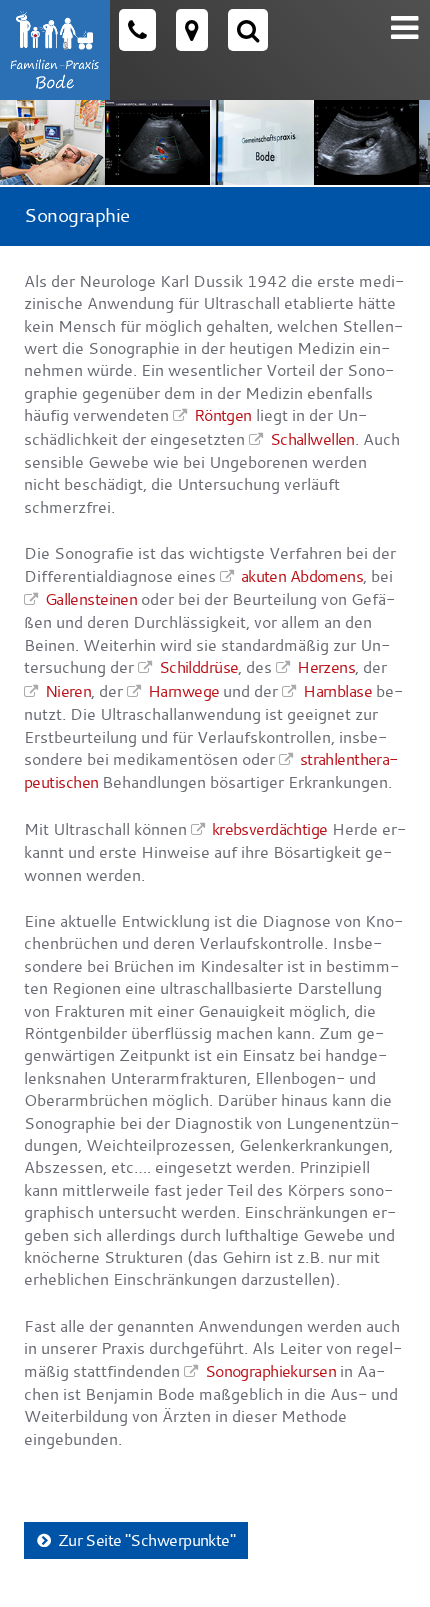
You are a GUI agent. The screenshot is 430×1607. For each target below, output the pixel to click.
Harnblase (337, 690)
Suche (248, 30)
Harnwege (183, 690)
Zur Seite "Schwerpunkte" (147, 1539)
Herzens (326, 666)
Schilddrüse (198, 666)
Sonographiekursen (270, 1370)
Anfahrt (192, 30)
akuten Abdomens (302, 575)
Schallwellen (312, 438)
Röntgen (223, 414)
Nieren (68, 690)
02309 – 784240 (137, 30)
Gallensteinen (91, 598)
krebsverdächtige (270, 828)
